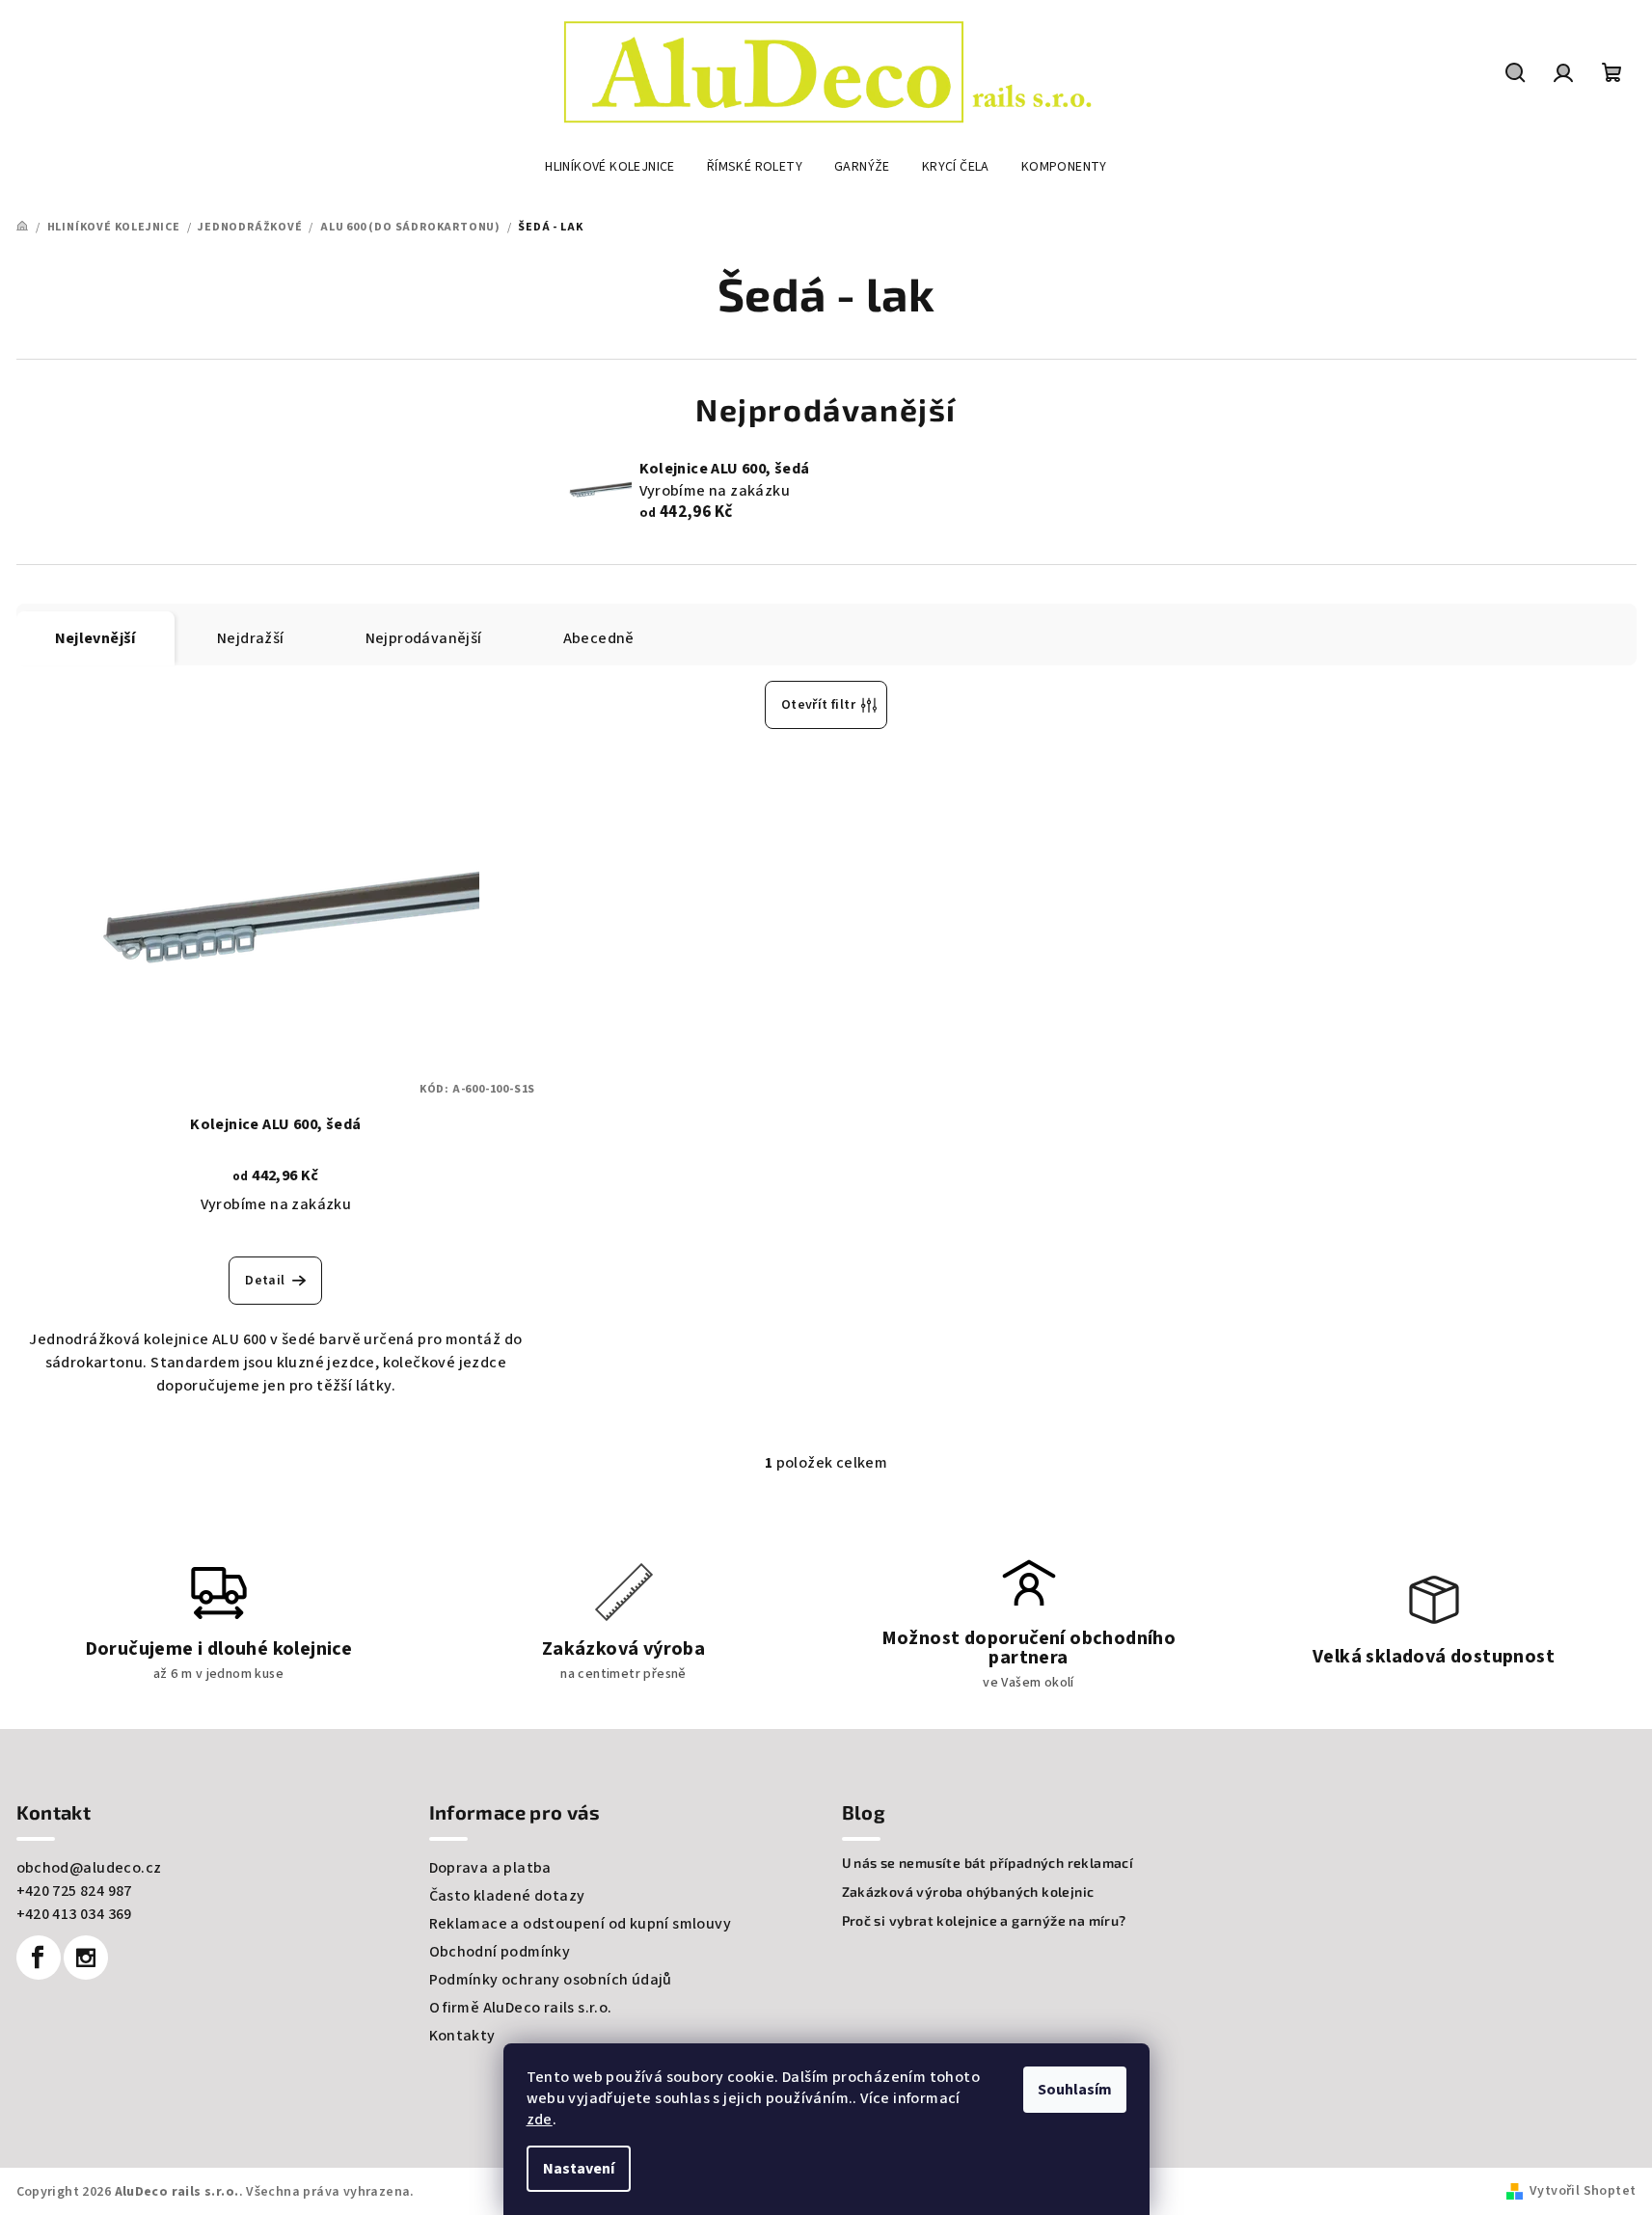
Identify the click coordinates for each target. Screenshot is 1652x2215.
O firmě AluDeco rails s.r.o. (521, 2008)
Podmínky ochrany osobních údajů (551, 1980)
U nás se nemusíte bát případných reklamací (988, 1863)
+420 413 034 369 (74, 1914)
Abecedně (599, 638)
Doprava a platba (490, 1868)
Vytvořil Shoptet (1583, 2191)
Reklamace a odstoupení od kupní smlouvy (581, 1924)
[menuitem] (610, 167)
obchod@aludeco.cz (89, 1868)
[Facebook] (39, 1958)
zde (540, 2120)
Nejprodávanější (424, 638)
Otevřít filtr (818, 705)
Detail (265, 1281)
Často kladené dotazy (507, 1896)
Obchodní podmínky (500, 1952)
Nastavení (579, 2169)
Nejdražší (251, 638)
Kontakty (462, 2036)
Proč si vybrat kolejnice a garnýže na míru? (984, 1921)
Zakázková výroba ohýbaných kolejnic (968, 1892)
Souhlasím (1075, 2090)
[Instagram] (86, 1958)
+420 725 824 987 (74, 1891)
